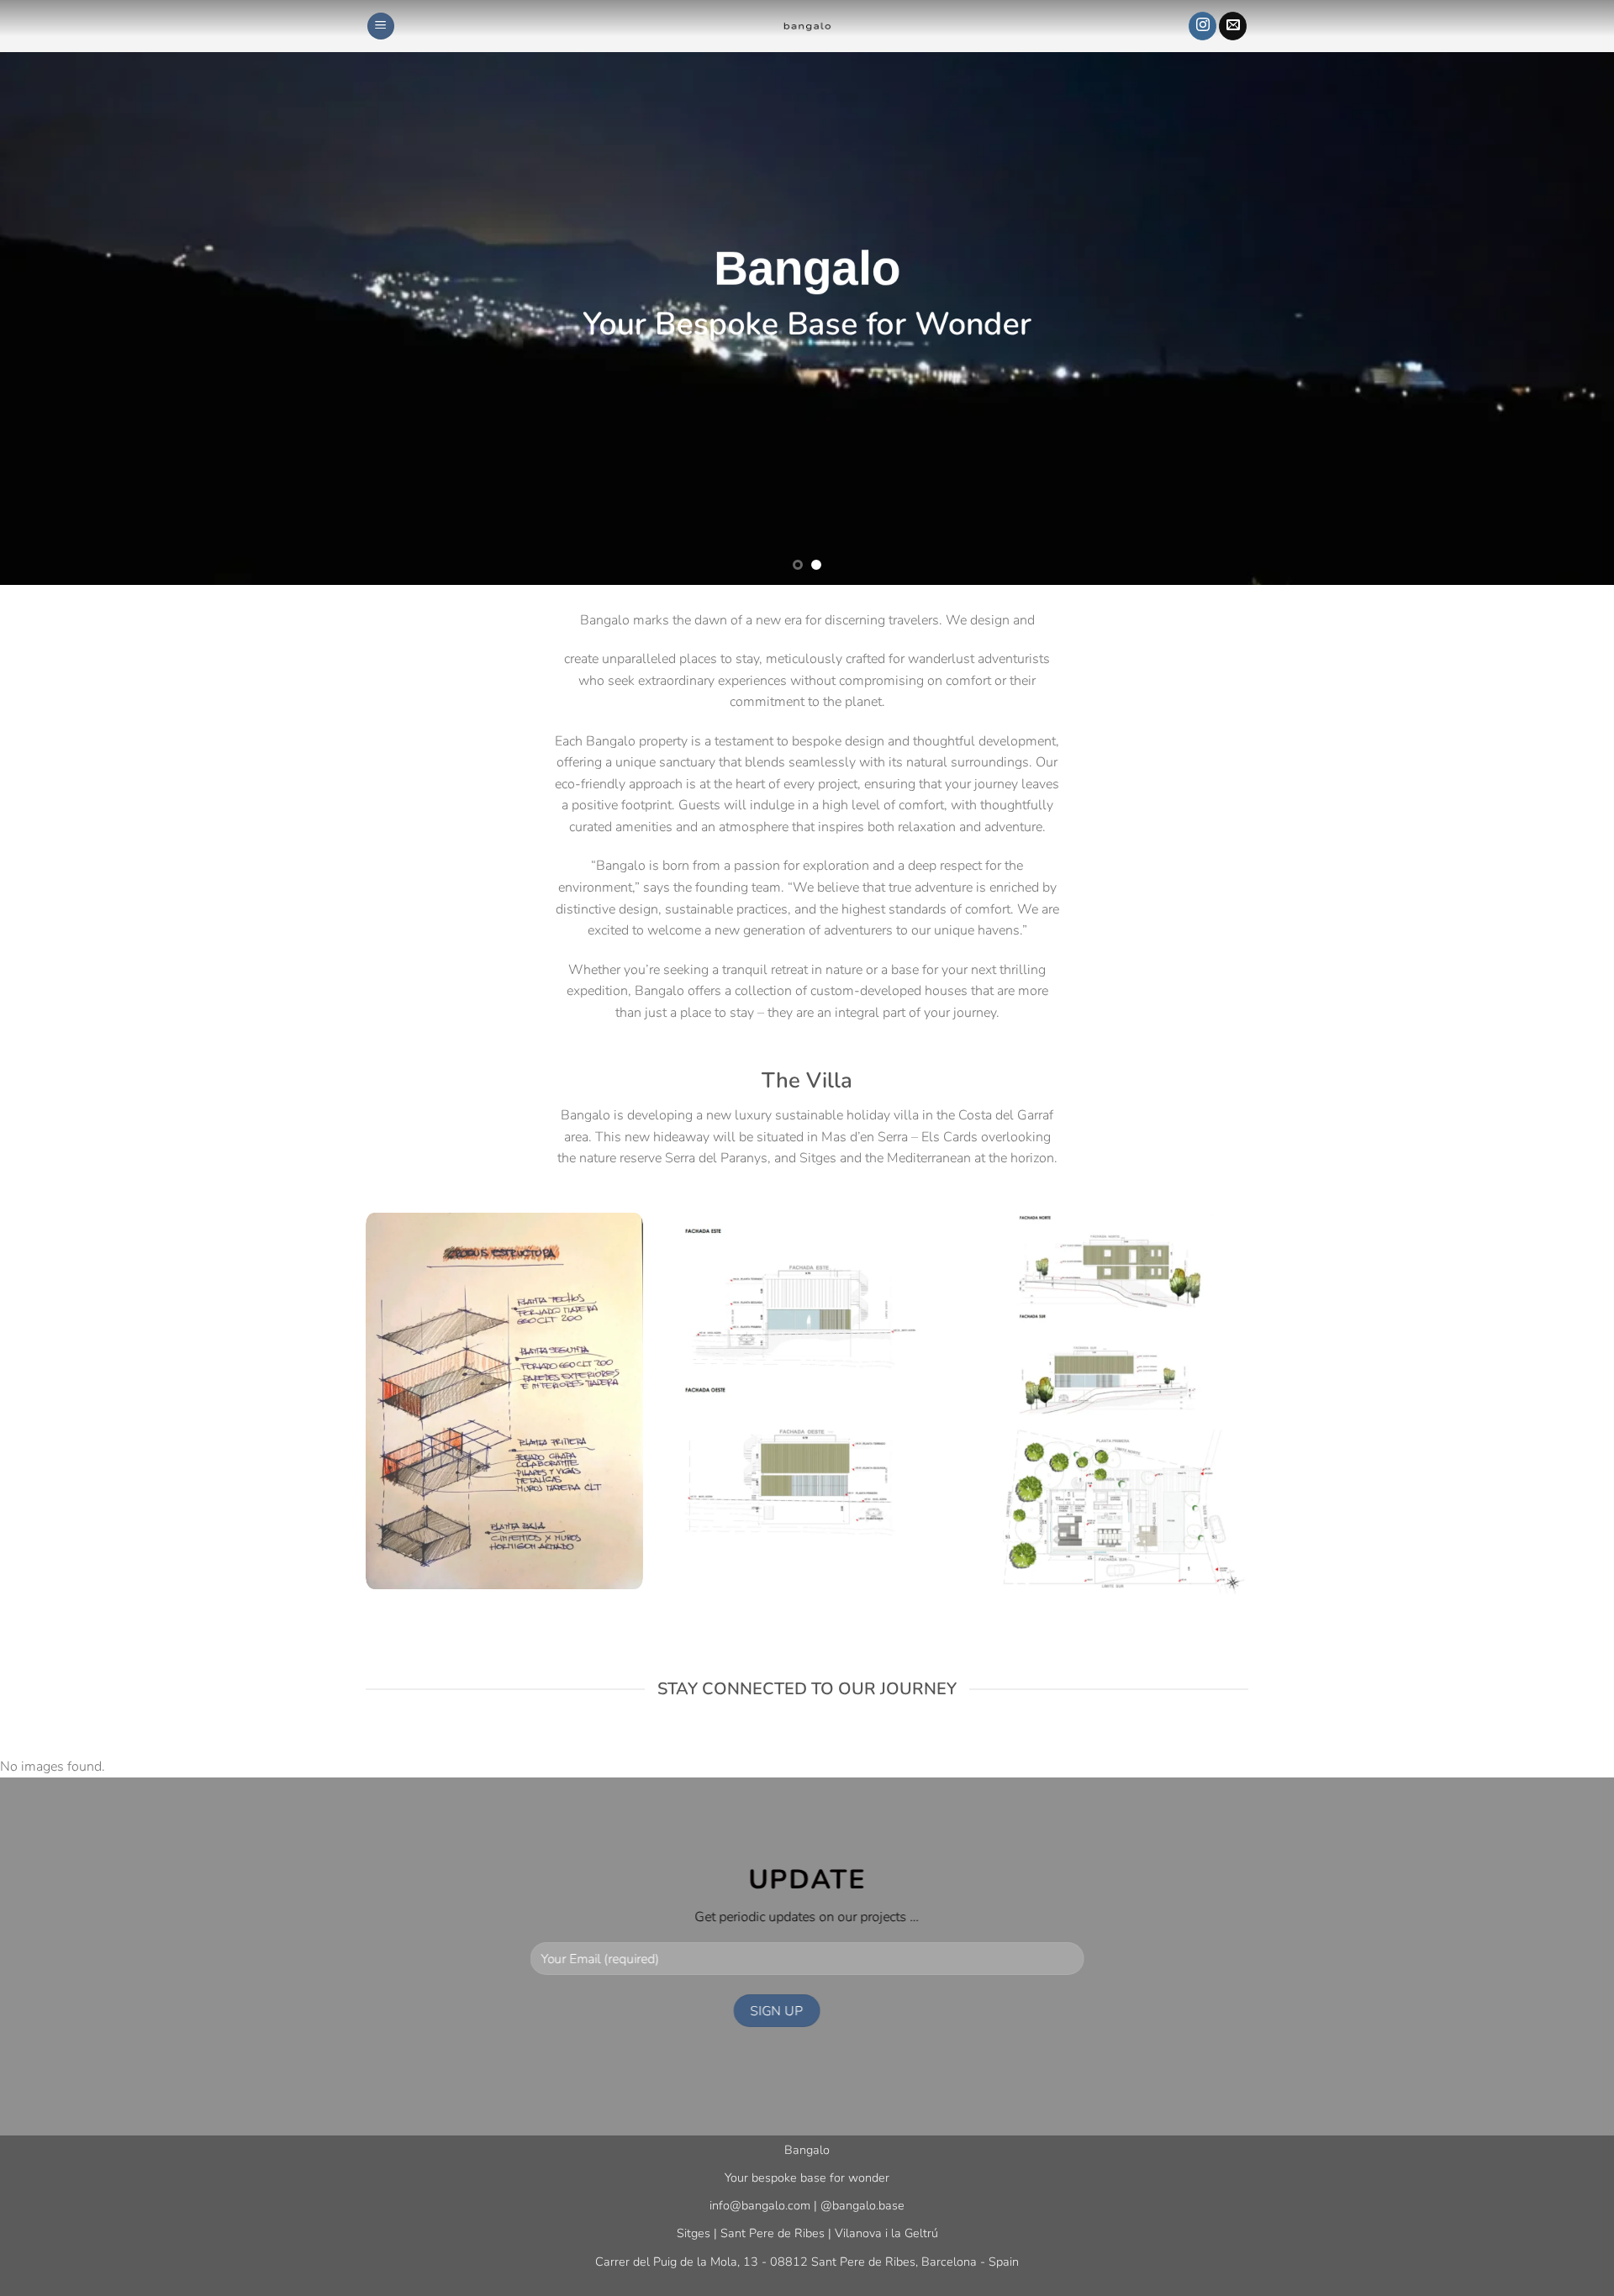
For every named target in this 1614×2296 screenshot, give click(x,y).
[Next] (1560, 292)
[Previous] (54, 292)
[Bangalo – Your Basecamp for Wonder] (807, 26)
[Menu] (381, 26)
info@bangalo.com (760, 2205)
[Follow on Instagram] (1203, 26)
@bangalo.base (862, 2205)
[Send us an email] (1233, 26)
